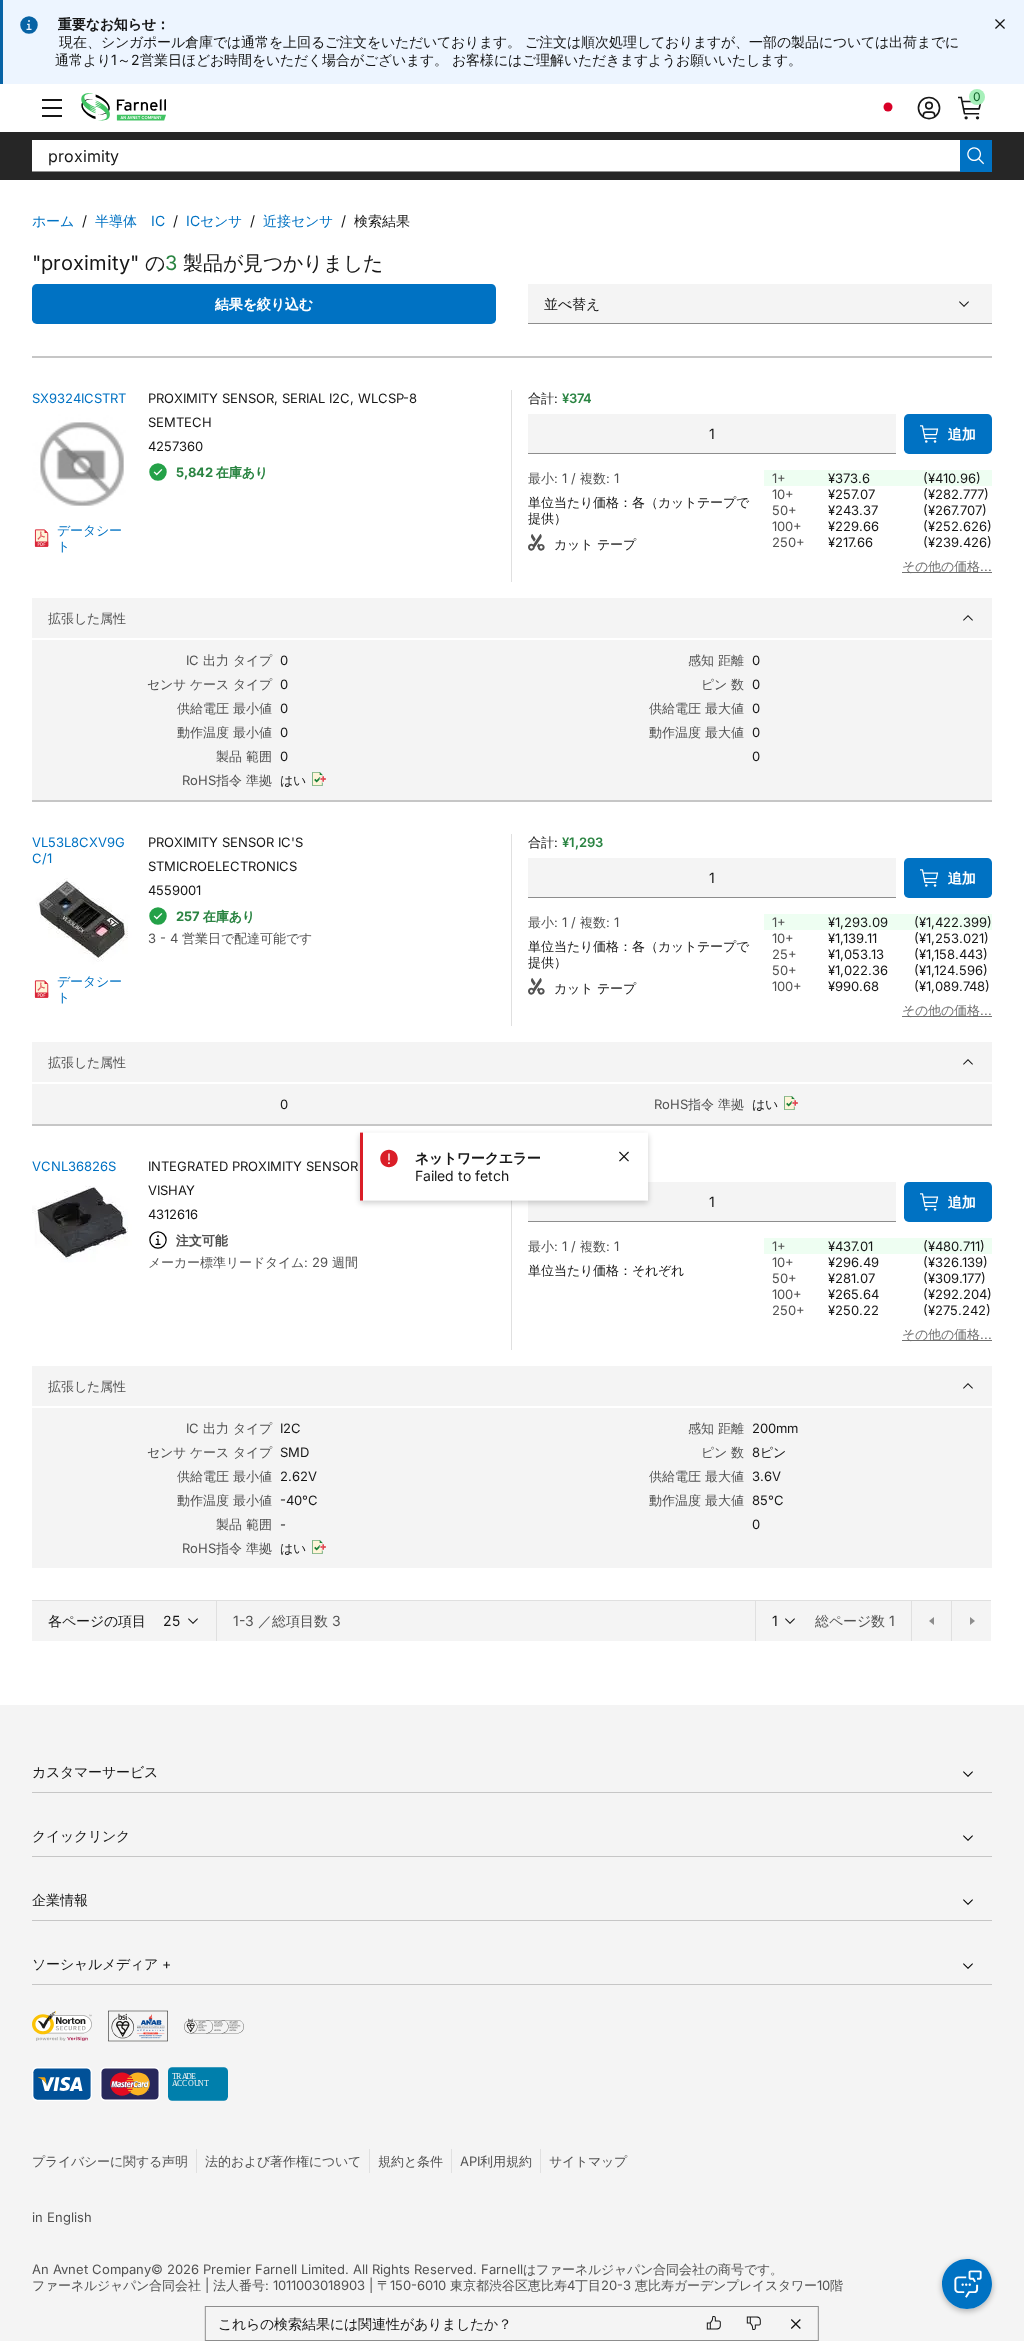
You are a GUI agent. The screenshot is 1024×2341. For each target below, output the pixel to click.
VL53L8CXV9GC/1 (78, 850)
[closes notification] (1000, 24)
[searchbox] (496, 156)
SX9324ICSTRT (79, 398)
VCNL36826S (74, 1166)
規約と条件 (410, 2161)
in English (62, 2217)
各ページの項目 (97, 1620)
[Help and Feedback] (967, 2284)
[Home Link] (154, 108)
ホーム (53, 220)
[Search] (976, 156)
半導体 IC (130, 220)
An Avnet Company (91, 2269)
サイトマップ (588, 2161)
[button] (52, 108)
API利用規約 (496, 2161)
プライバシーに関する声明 (110, 2161)
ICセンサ (214, 220)
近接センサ (298, 220)
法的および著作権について (283, 2161)
